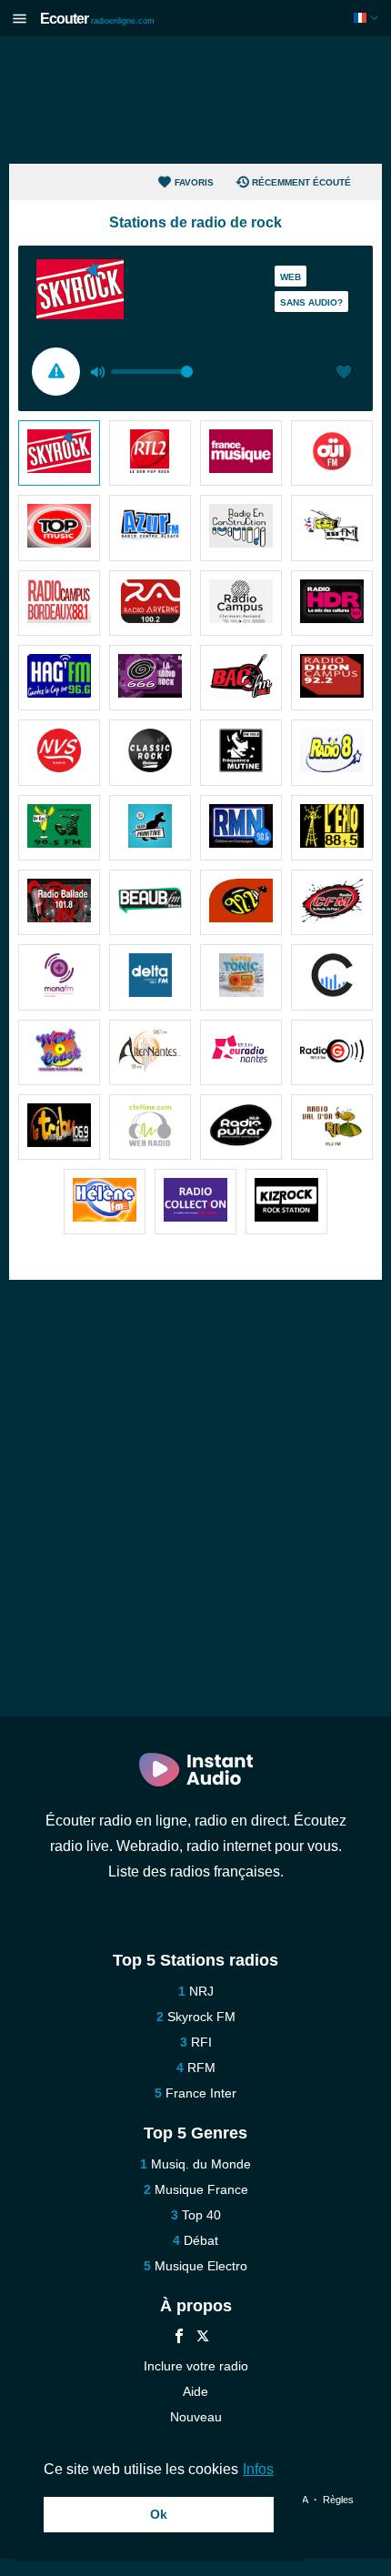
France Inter (201, 2093)
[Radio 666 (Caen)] (150, 678)
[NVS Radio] (59, 752)
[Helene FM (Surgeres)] (105, 1202)
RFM (201, 2068)
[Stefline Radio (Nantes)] (150, 1127)
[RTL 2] (150, 453)
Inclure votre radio (196, 2366)
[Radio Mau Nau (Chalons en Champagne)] (241, 828)
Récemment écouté (301, 182)
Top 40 (201, 2215)
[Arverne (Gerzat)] (150, 603)
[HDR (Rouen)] (332, 603)
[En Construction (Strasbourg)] (241, 528)
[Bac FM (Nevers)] (241, 678)
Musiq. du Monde (201, 2164)
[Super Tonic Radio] (241, 977)
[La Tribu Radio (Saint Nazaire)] (59, 1127)
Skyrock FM (201, 2017)
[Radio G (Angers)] (332, 1052)
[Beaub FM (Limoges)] (150, 902)
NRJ (201, 1991)
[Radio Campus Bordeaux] (59, 603)
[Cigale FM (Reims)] (59, 828)
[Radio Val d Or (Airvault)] (332, 1127)
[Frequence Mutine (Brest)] (241, 752)
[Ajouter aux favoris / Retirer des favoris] (344, 374)
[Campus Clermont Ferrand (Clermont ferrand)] (241, 603)
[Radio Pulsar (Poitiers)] (241, 1127)
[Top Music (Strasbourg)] (59, 528)
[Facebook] (179, 2338)
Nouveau (196, 2417)
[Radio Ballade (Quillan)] (59, 902)
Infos (258, 2469)
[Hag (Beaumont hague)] (59, 678)
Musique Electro (201, 2266)
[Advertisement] (195, 100)
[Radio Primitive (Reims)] (150, 828)
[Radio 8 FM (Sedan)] (332, 752)
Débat (201, 2240)
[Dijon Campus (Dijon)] (332, 678)
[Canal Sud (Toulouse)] (241, 902)
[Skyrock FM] (59, 453)
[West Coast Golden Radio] (59, 1052)
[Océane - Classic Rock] (150, 752)
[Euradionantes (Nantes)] (241, 1052)
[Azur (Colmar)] (150, 528)
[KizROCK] (286, 1202)
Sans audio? (311, 302)
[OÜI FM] (332, 453)
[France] (368, 18)
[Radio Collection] (195, 1202)
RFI (201, 2042)
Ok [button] (159, 2514)
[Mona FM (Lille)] (59, 977)
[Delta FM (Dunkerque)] (150, 977)
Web (291, 277)
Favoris (194, 182)
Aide (195, 2391)
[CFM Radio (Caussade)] (332, 902)
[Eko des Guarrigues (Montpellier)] (332, 828)
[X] (203, 2338)
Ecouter (97, 19)
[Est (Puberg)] (332, 528)
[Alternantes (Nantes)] (150, 1052)
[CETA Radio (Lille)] (332, 977)
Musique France (201, 2189)
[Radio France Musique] (241, 453)
